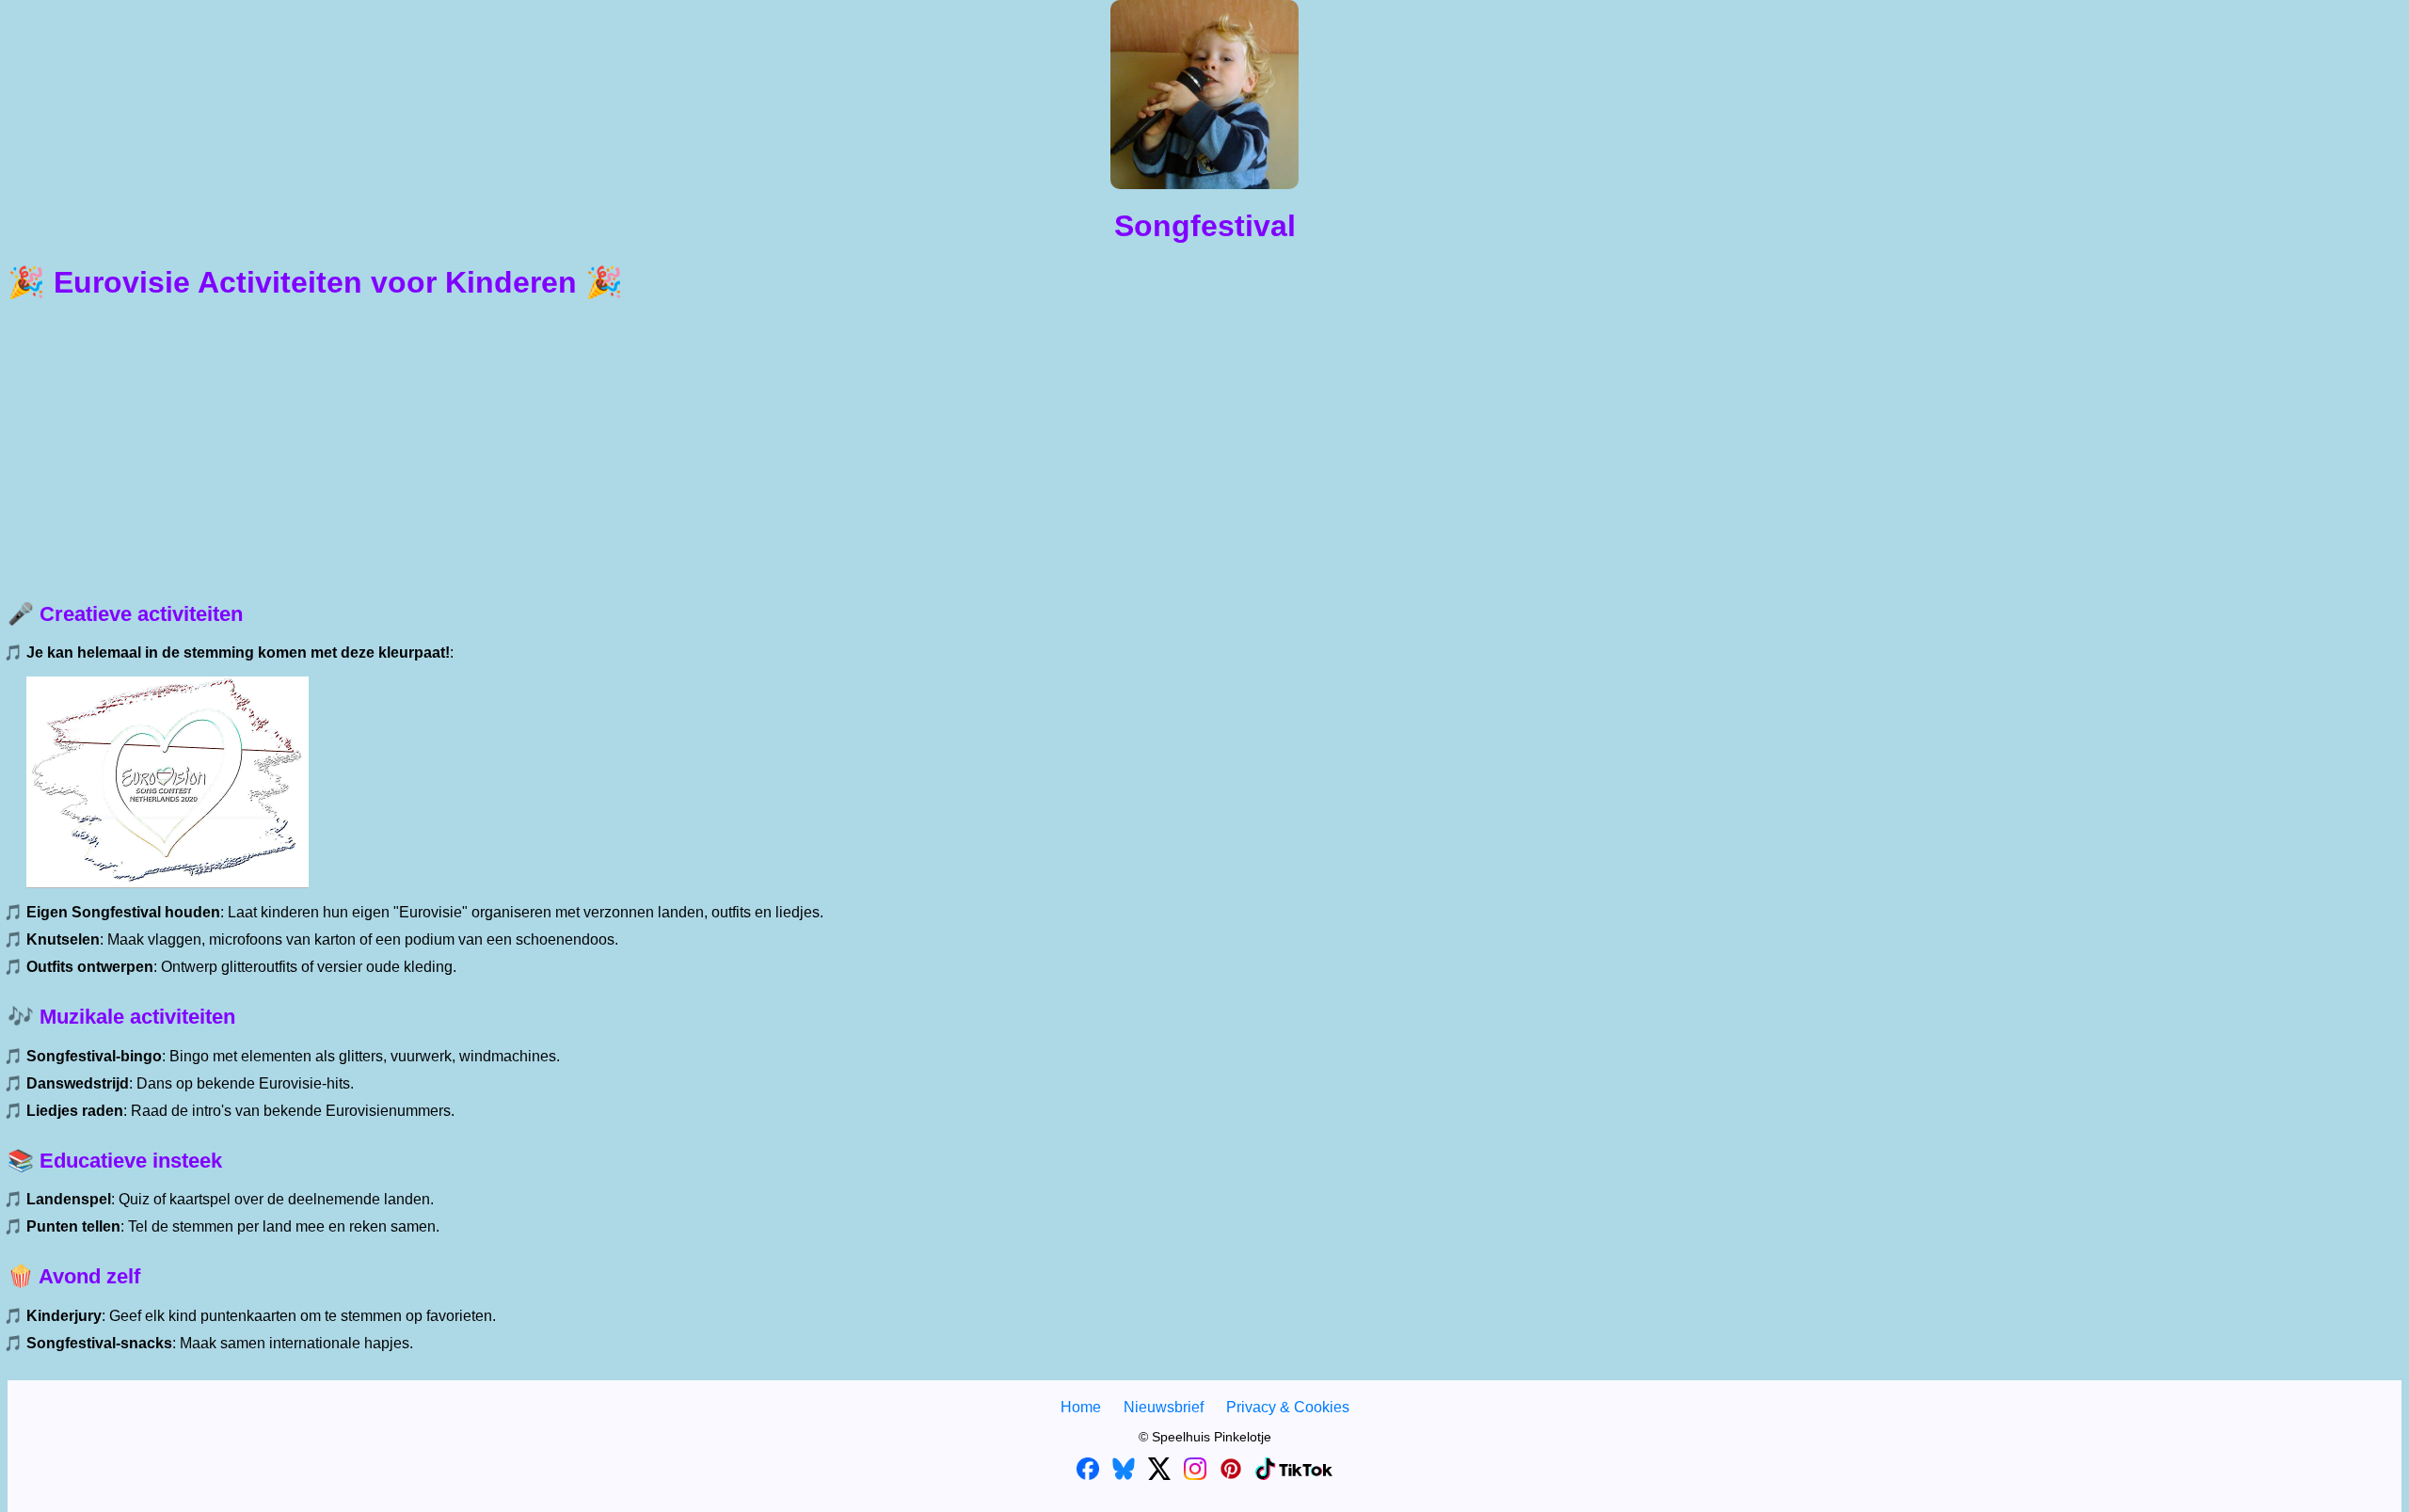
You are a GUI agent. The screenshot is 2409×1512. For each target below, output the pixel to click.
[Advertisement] (1204, 452)
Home (1081, 1407)
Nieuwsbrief (1164, 1407)
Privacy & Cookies (1288, 1407)
